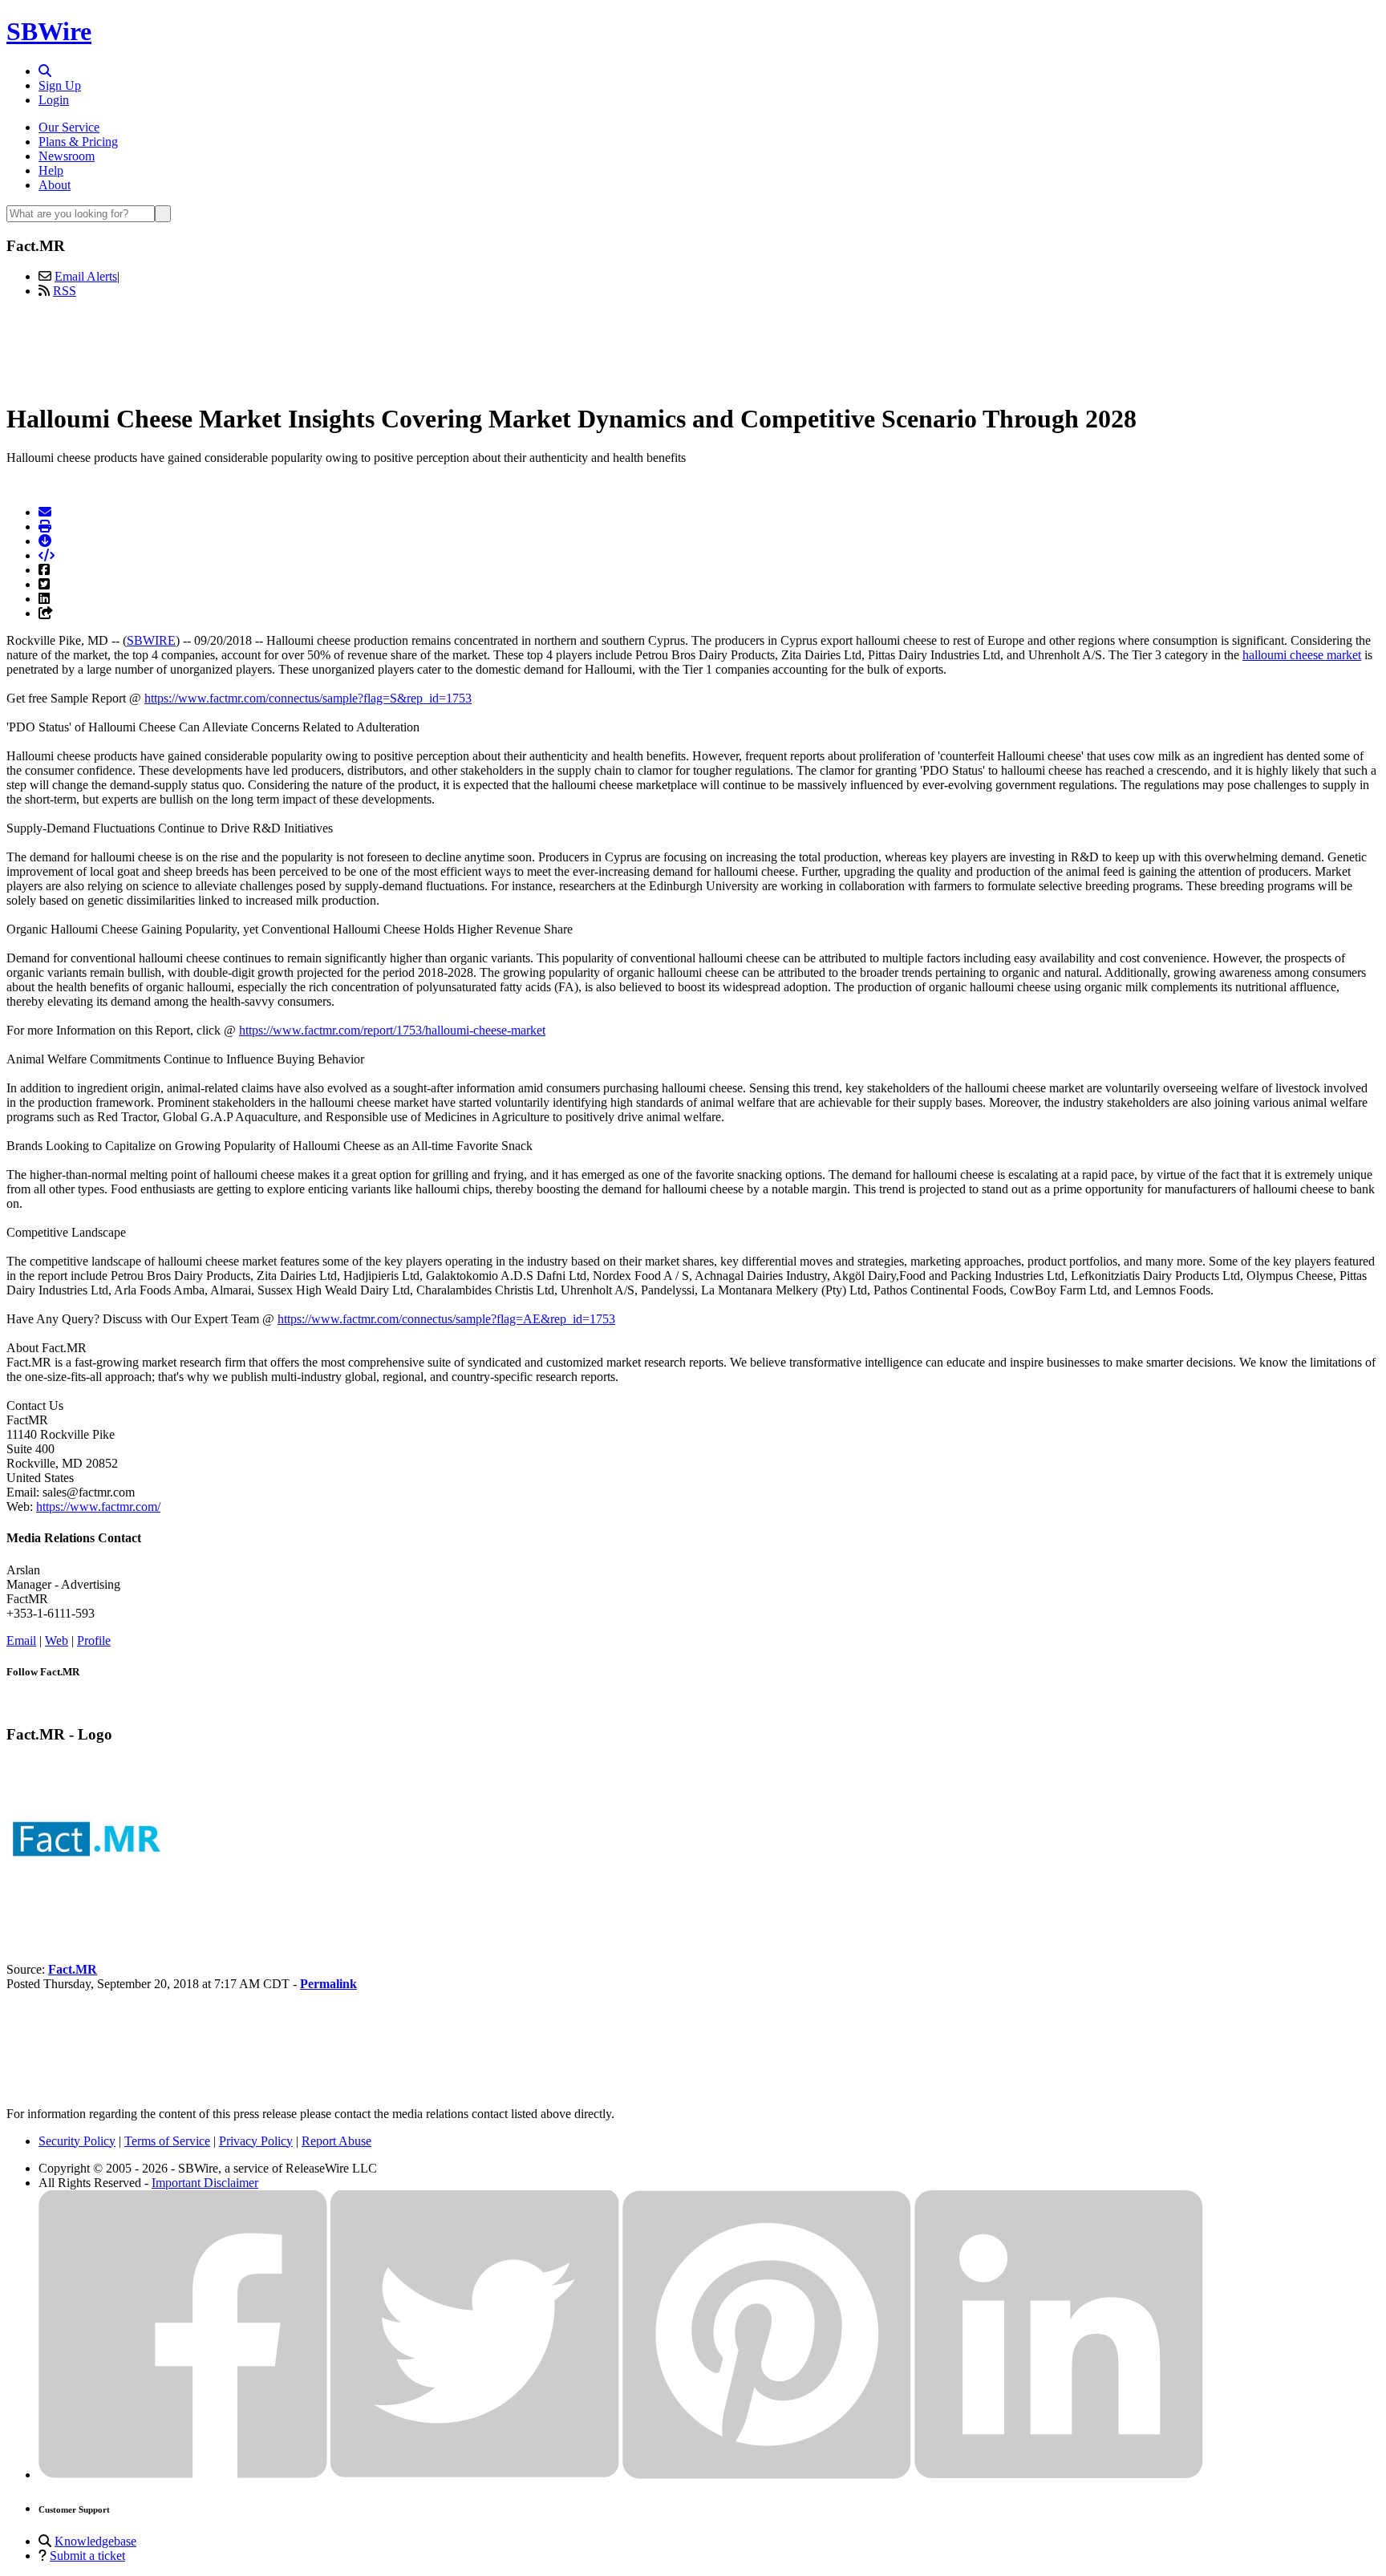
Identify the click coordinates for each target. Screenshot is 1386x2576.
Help (51, 170)
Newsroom (67, 156)
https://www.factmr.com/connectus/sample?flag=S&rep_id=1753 (308, 698)
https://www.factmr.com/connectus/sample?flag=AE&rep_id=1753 (446, 1319)
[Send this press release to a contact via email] (45, 512)
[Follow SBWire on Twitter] (475, 2475)
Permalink (328, 1984)
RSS (65, 291)
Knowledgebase (95, 2541)
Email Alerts (86, 276)
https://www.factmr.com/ (98, 1507)
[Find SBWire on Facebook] (183, 2475)
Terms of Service (167, 2141)
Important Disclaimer (205, 2183)
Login (54, 100)
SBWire (49, 31)
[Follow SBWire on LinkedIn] (1059, 2475)
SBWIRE (151, 640)
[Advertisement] (693, 347)
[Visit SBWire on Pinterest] (767, 2475)
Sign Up (60, 85)
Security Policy (77, 2141)
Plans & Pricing (78, 142)
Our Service (69, 127)
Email (21, 1640)
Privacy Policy (256, 2141)
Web (57, 1640)
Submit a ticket (87, 2556)
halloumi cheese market (1302, 655)
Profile (94, 1640)
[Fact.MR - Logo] (87, 1915)
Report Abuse (336, 2141)
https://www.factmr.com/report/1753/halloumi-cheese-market (392, 1030)
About (55, 185)
